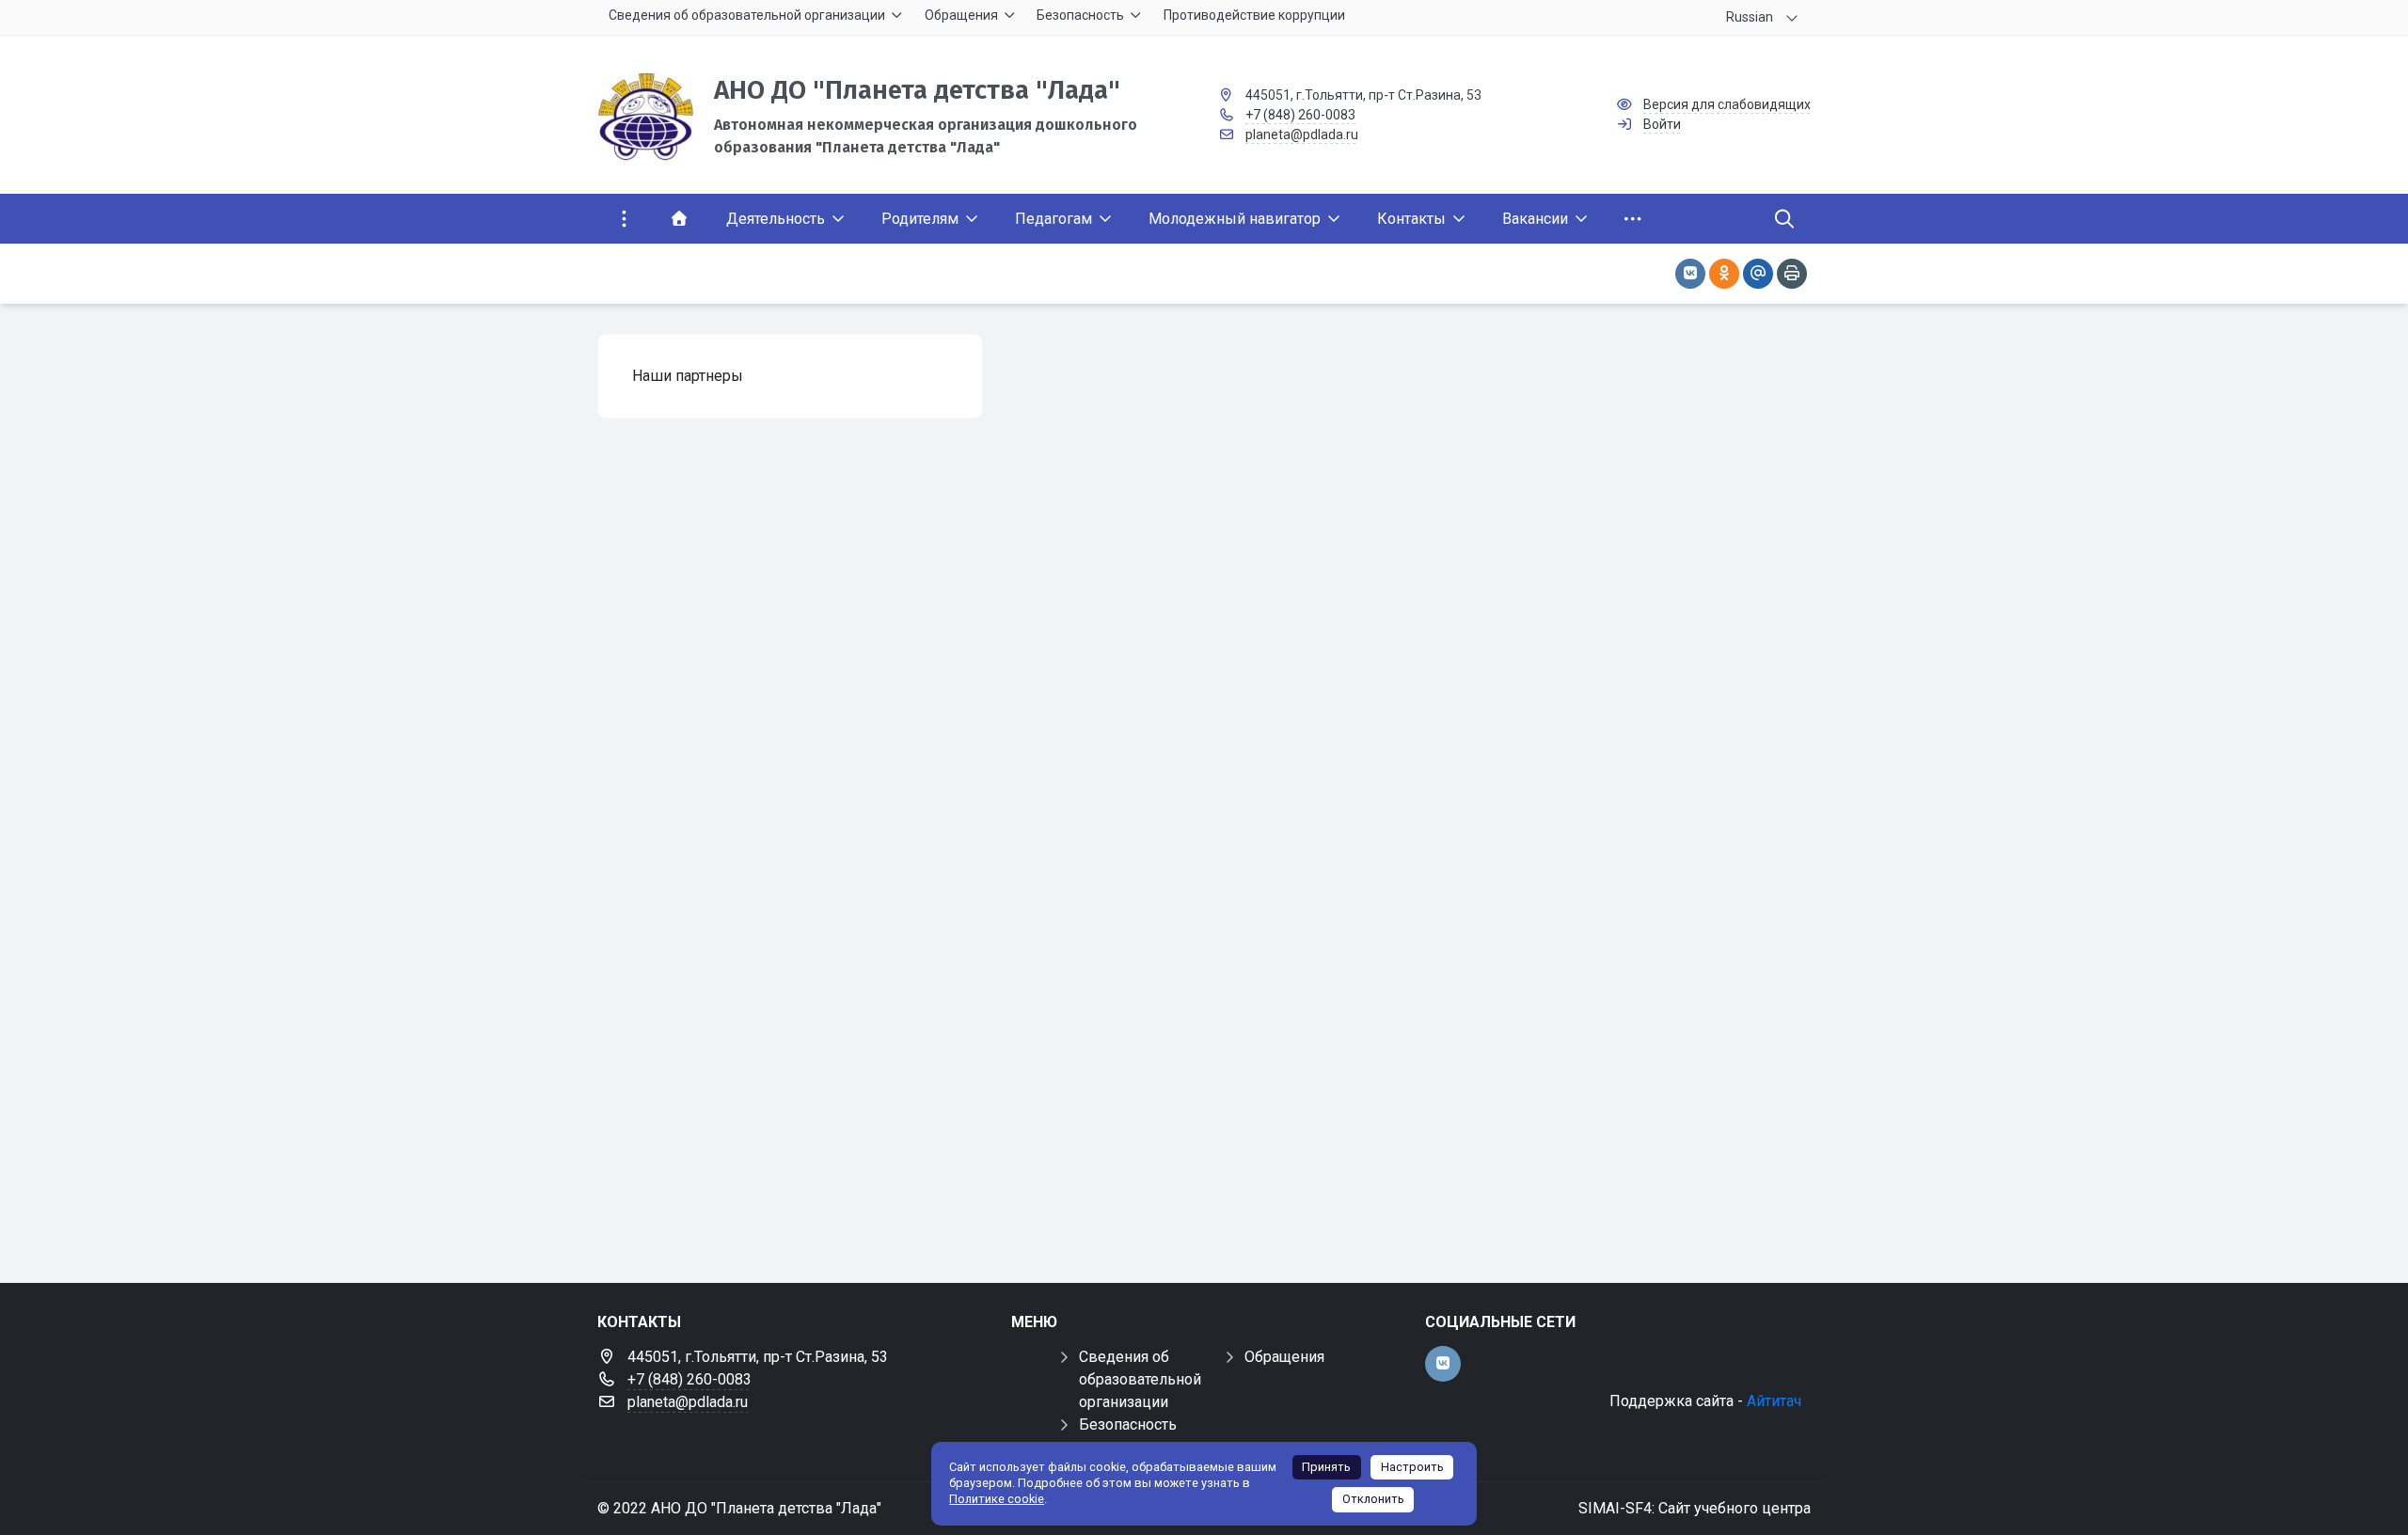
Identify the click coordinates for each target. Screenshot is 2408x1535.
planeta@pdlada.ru (1302, 135)
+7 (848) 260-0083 (1300, 115)
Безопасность (1128, 1424)
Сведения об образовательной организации (1140, 1379)
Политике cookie (997, 1499)
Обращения (1284, 1357)
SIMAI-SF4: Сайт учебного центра (1695, 1508)
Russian (1750, 17)
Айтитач (1774, 1401)
